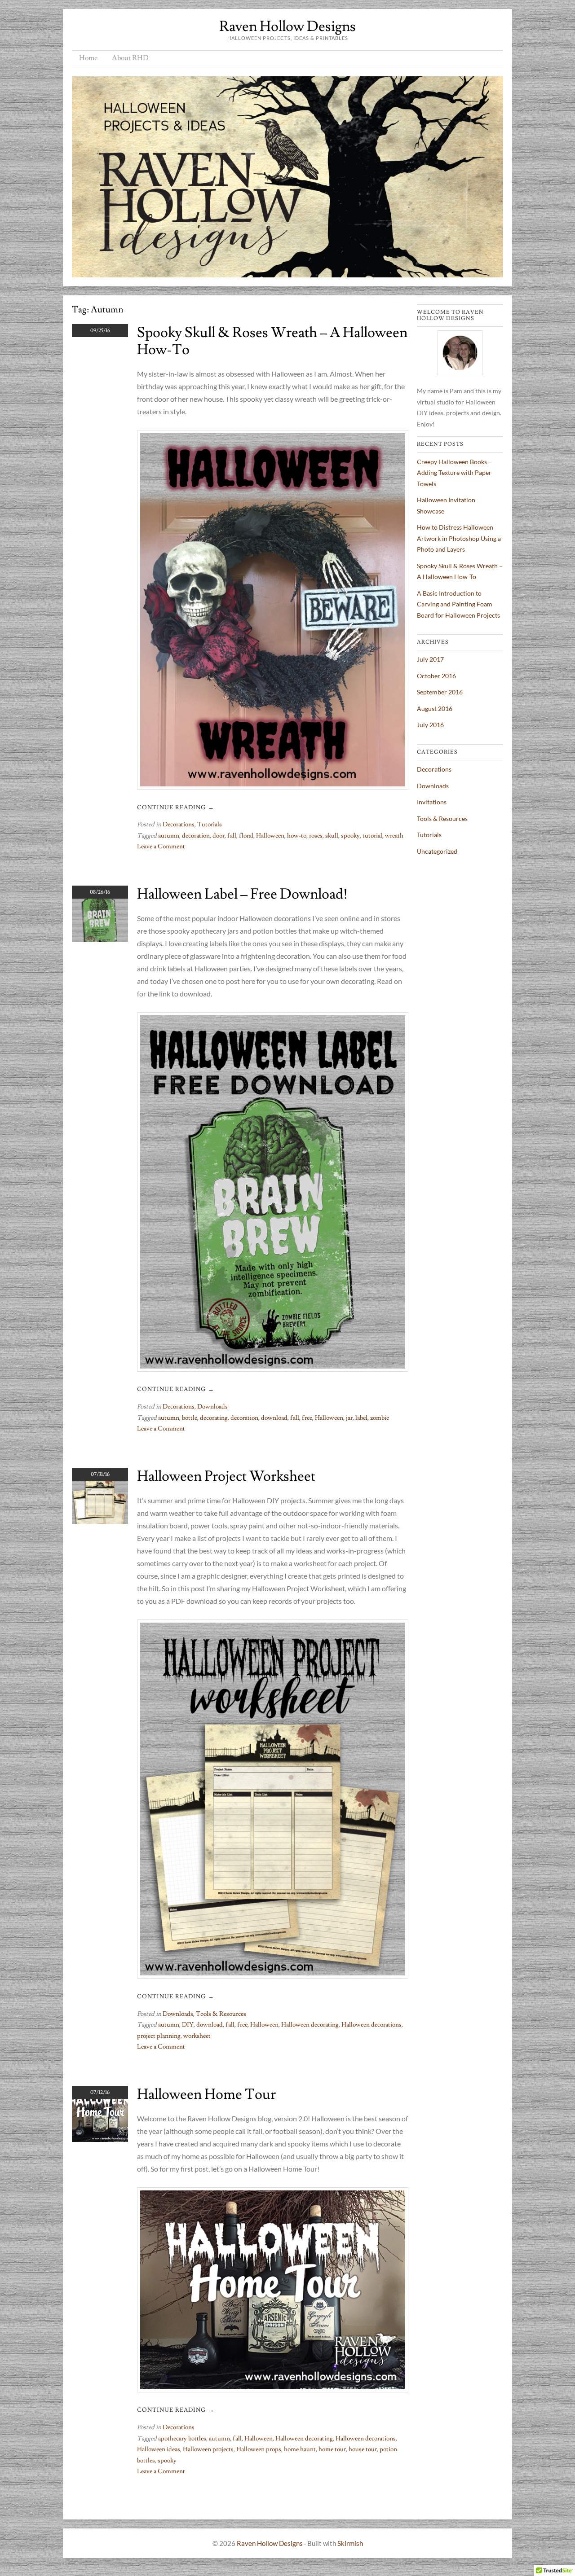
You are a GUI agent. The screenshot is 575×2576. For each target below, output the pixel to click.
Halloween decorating (310, 2025)
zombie (380, 1418)
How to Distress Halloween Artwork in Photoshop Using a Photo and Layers (459, 538)
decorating (214, 1418)
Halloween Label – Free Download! (242, 894)
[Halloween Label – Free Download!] (100, 939)
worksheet (197, 2036)
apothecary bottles (182, 2439)
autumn (169, 836)
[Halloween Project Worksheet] (100, 1521)
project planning (159, 2036)
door (219, 836)
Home (88, 58)
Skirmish (350, 2543)
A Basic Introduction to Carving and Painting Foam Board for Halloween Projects (458, 604)
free (307, 1418)
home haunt (300, 2449)
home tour (332, 2449)
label (361, 1418)
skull (332, 836)
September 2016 (440, 692)
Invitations (432, 802)
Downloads (212, 1407)
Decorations (179, 825)
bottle (190, 1418)
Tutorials (210, 825)
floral (246, 836)
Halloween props (259, 2449)
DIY (188, 2025)
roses (316, 836)
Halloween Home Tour (206, 2094)
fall (232, 836)
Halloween (270, 836)
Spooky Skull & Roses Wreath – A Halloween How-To (272, 341)
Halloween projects (208, 2449)
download (274, 1418)
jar (349, 1418)
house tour (363, 2449)
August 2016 (435, 709)
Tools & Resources (221, 2014)
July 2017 (430, 659)
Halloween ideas (159, 2449)
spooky (350, 836)
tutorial (372, 836)
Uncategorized (437, 851)
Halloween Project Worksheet (226, 1476)
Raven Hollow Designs (287, 26)
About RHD (130, 58)
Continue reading (176, 807)
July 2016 (430, 725)
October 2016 (436, 676)
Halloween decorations (372, 2025)
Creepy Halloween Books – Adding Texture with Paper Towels (454, 473)
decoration (196, 836)
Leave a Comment (161, 847)
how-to (297, 836)
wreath (394, 836)
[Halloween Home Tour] (100, 2139)
